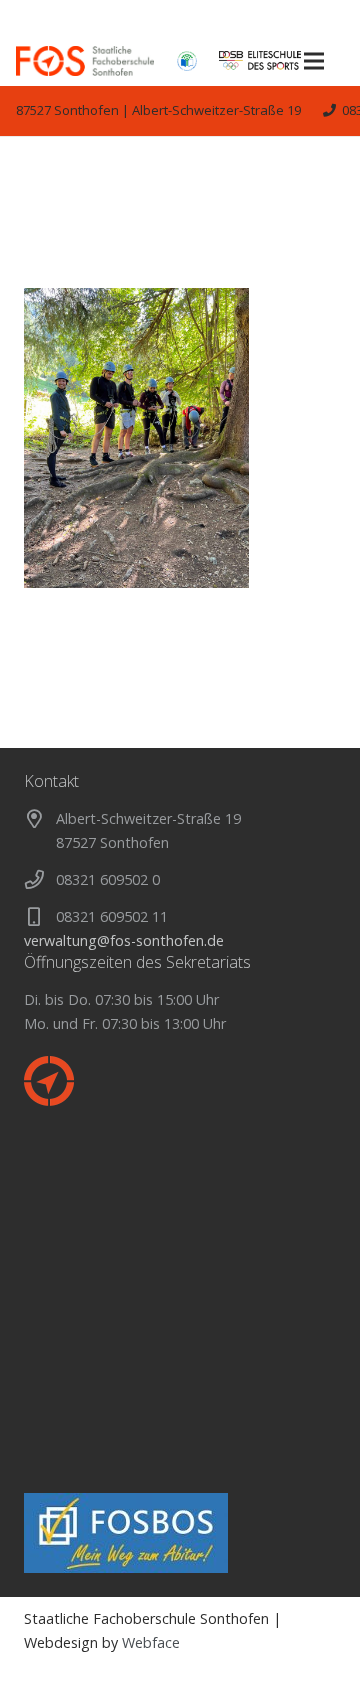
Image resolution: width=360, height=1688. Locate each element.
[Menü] (314, 61)
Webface (151, 1642)
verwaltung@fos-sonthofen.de (124, 940)
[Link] (85, 61)
